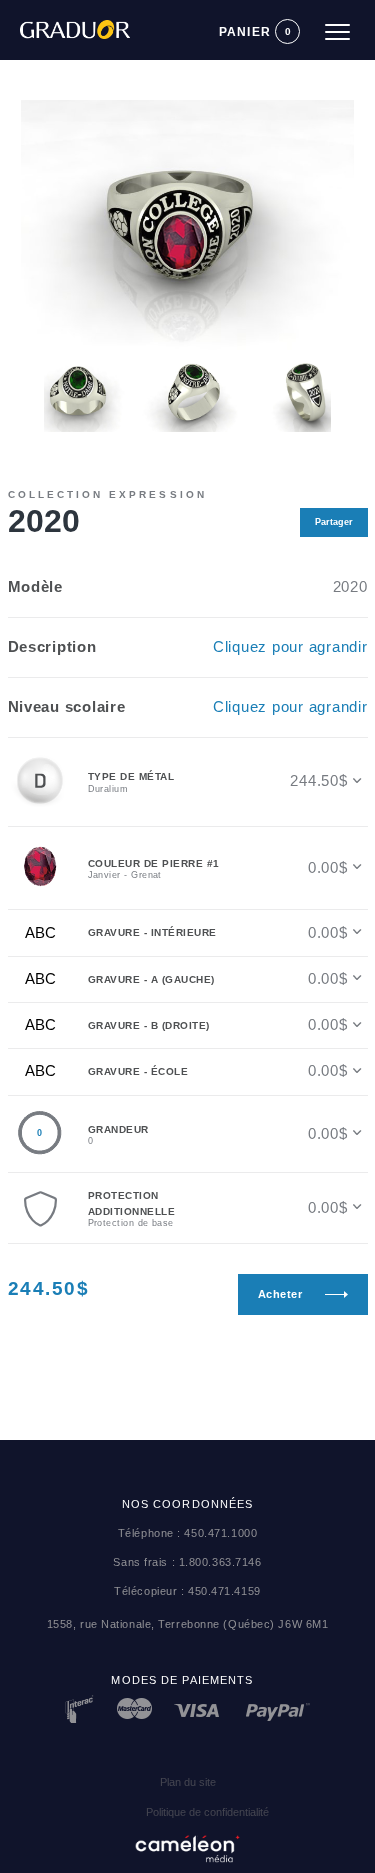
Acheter (280, 1294)
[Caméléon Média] (188, 1845)
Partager (334, 522)
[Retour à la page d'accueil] (65, 21)
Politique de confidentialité (207, 1812)
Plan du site (188, 1782)
